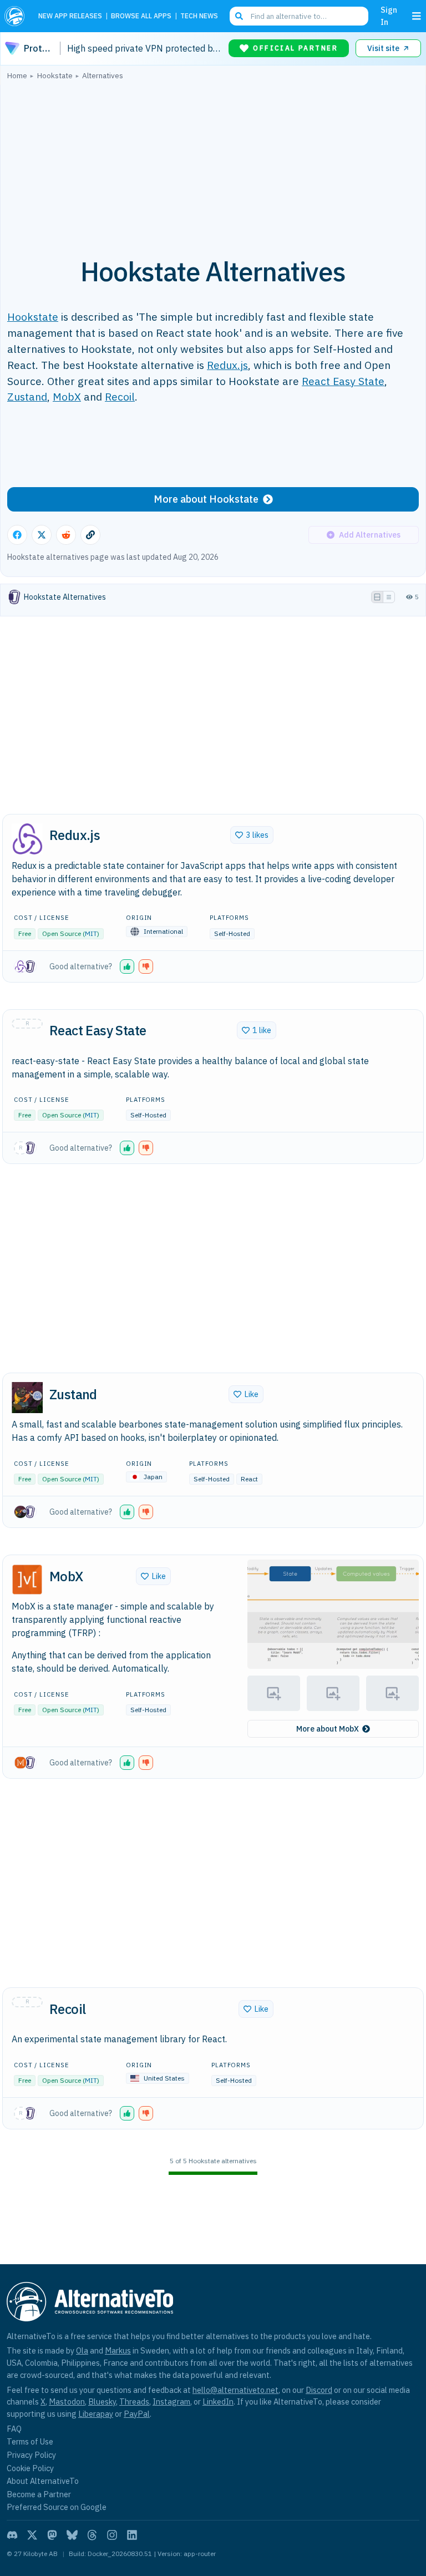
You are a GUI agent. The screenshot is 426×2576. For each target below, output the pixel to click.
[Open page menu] (417, 16)
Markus (118, 2350)
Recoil (120, 396)
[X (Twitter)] (32, 2535)
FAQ (14, 2429)
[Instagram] (112, 2535)
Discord (319, 2390)
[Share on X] (42, 535)
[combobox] (299, 16)
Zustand (27, 396)
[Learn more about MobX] (27, 1580)
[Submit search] (239, 16)
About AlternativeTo (43, 2481)
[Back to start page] (17, 16)
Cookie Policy (30, 2468)
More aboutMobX (328, 1729)
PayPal (137, 2414)
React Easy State (343, 381)
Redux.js (227, 365)
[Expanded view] (377, 597)
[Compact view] (389, 597)
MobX (67, 396)
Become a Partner (39, 2494)
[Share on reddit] (66, 535)
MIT (91, 933)
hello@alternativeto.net (235, 2390)
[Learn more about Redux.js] (27, 839)
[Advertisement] (213, 163)
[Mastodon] (52, 2535)
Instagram (171, 2402)
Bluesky (102, 2402)
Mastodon (67, 2402)
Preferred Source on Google (57, 2507)
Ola (82, 2350)
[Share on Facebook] (17, 535)
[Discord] (12, 2535)
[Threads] (92, 2535)
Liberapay (96, 2414)
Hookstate (33, 317)
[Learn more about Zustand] (27, 1398)
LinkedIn (218, 2402)
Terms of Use (30, 2441)
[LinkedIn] (132, 2535)
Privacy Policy (31, 2455)
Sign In (389, 16)
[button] (127, 966)
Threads (134, 2402)
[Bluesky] (72, 2535)
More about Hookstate (206, 499)
